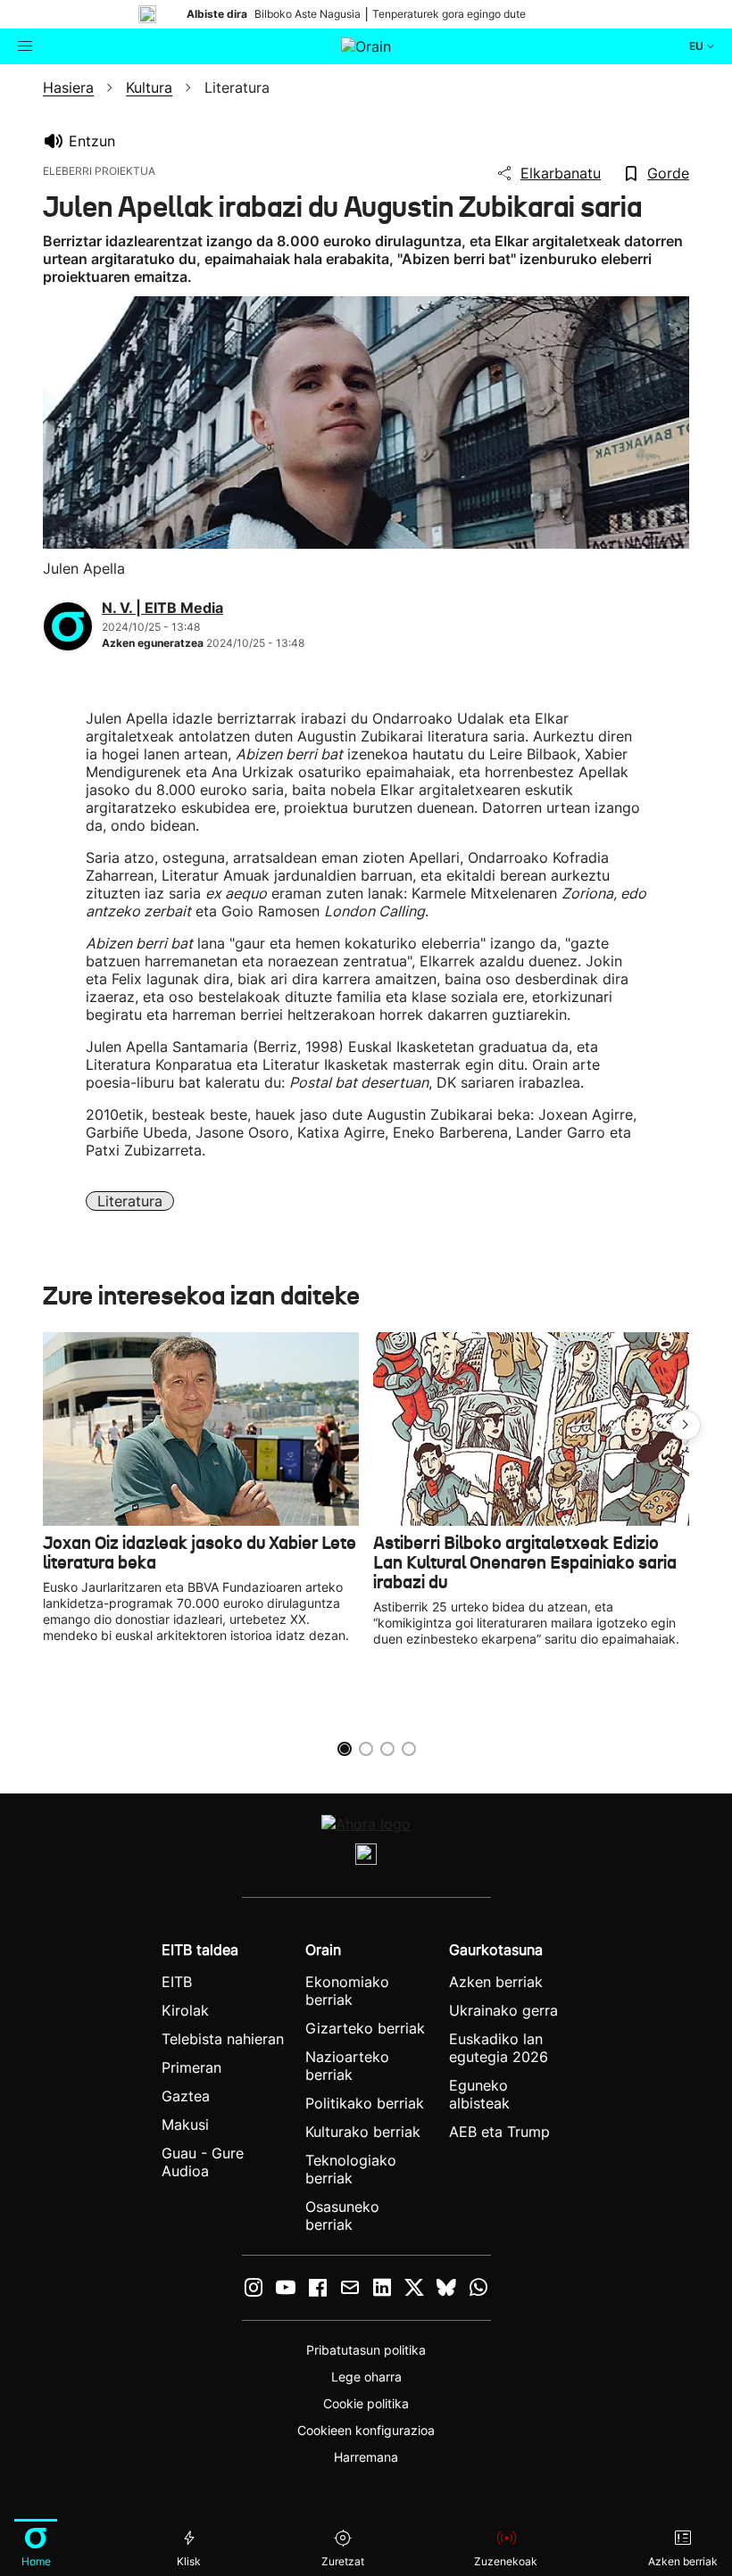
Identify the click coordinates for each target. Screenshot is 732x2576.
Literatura (130, 1201)
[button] (686, 1425)
